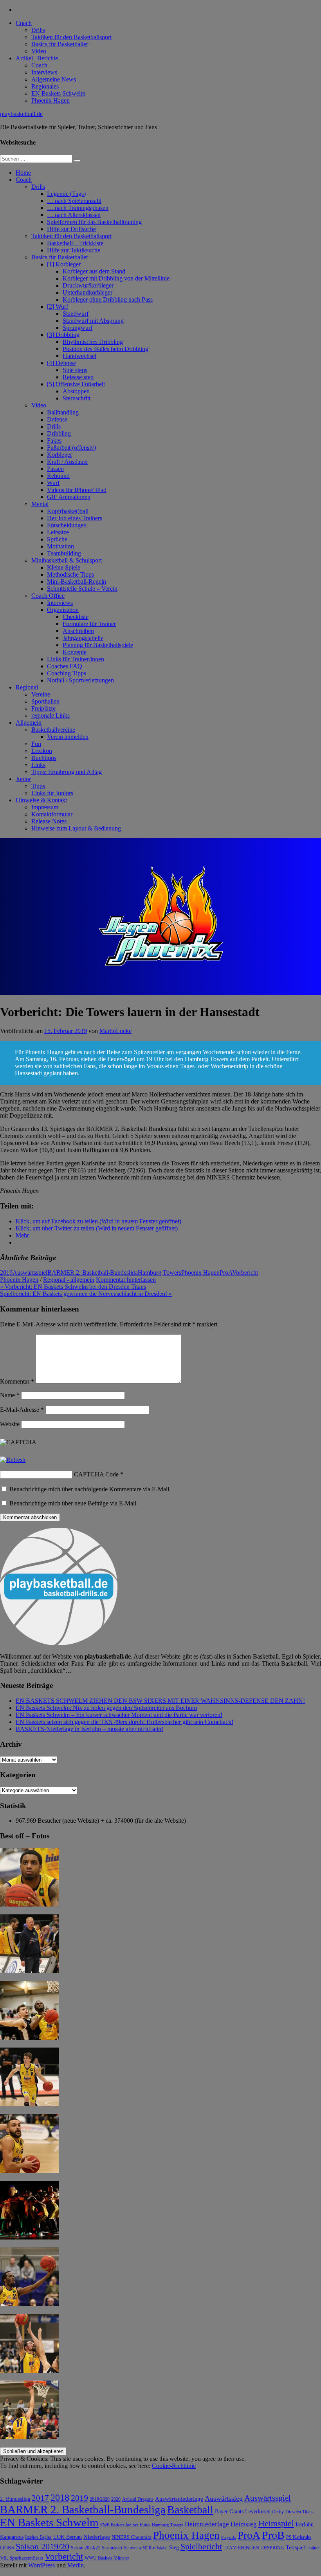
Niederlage (97, 2537)
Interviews (44, 72)
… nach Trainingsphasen (78, 208)
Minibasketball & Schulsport (67, 560)
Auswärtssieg (224, 2498)
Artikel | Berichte (37, 58)
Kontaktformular (52, 814)
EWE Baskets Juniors (119, 2525)
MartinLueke (115, 1031)
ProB (273, 2535)
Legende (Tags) (66, 194)
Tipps (38, 786)
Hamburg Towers (160, 1273)
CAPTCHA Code (96, 1474)
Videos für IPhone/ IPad (77, 490)
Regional (27, 687)
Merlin (76, 2565)
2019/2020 (100, 2499)
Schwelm (132, 2548)
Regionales (45, 86)
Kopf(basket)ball (68, 511)
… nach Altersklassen (74, 215)
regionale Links (50, 715)
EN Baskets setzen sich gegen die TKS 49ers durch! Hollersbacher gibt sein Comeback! (124, 1722)
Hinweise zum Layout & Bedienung (76, 828)
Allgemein (29, 723)
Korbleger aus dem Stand (94, 271)
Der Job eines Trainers (75, 518)
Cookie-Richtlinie (174, 2466)
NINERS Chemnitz (132, 2537)
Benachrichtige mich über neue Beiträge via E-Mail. (74, 1503)
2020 (116, 2499)
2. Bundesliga (15, 2499)
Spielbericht (201, 2546)
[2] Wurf (58, 307)
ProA (226, 1273)
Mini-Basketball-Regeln (77, 582)
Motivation (60, 546)
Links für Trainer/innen (76, 659)
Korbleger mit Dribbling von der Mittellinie (116, 278)
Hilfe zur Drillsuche (71, 229)
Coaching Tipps (67, 673)
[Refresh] (13, 1460)
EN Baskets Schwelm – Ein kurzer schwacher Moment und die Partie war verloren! (119, 1715)
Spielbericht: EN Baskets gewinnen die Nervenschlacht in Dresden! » (86, 1294)
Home (23, 173)
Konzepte (75, 652)
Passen (55, 469)
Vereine (41, 694)
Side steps (75, 370)
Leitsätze (58, 532)
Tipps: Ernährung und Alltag (67, 772)
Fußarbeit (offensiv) (71, 448)
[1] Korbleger (64, 264)
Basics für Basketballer (60, 44)
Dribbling (59, 433)
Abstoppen (76, 391)
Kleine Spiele (64, 567)
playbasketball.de (21, 114)
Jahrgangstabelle (83, 638)
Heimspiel (276, 2523)
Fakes (54, 440)
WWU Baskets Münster (107, 2558)
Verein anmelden (68, 737)
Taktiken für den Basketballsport (71, 37)
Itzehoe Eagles (38, 2537)
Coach (24, 23)
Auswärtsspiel (30, 1273)
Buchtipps (44, 758)
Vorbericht (245, 1273)
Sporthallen (45, 701)
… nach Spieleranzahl (74, 201)
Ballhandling (63, 412)
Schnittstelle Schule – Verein (82, 589)
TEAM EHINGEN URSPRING (254, 2548)
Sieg (174, 2548)
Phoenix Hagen (50, 100)
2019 (6, 1273)
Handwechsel (79, 356)
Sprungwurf (78, 328)
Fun (36, 744)
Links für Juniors (52, 793)
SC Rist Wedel (155, 2548)
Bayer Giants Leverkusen (243, 2511)
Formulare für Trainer (89, 624)
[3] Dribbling (63, 335)
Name (10, 1395)
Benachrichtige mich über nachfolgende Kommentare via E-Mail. (90, 1489)
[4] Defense (61, 363)
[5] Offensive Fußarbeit (76, 384)
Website (10, 1424)
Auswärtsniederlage (179, 2499)
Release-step (78, 377)
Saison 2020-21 (86, 2548)
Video (39, 51)
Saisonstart (112, 2548)
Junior (23, 779)
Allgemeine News (54, 79)
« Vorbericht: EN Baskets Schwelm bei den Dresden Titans (73, 1287)
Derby (278, 2512)
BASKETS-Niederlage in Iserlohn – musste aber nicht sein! (89, 1729)
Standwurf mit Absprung (93, 321)
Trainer (313, 2548)
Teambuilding (64, 553)
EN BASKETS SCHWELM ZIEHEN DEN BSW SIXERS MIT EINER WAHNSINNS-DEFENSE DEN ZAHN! (160, 1701)
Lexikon (42, 751)
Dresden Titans (299, 2512)
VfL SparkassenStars (22, 2558)
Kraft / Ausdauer (68, 462)
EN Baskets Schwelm (58, 93)
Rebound (58, 476)
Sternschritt (77, 398)
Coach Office (48, 596)
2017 (40, 2498)
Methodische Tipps (70, 574)
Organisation (63, 610)
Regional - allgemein (69, 1280)
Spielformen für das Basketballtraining (94, 222)
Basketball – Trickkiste (75, 243)
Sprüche (57, 539)
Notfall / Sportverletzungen (80, 680)
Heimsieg (244, 2524)
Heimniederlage (207, 2524)
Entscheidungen (67, 525)
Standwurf (76, 314)
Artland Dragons (138, 2499)
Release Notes (49, 821)
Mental (40, 504)
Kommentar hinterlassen (126, 1280)
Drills (38, 30)
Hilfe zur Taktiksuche (74, 250)
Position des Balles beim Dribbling (105, 349)
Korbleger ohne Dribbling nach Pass (108, 299)
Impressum (45, 807)
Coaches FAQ (65, 666)
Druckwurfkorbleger (88, 285)
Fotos (145, 2525)
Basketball (190, 2510)
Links (38, 765)
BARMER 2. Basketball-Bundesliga (93, 1273)
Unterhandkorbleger (87, 292)
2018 (60, 2498)
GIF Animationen (69, 497)
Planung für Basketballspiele (98, 645)
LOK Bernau (68, 2537)
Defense (57, 419)
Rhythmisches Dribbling (93, 342)
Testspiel (295, 2547)
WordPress (41, 2565)
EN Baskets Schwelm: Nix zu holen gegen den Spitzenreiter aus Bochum (106, 1708)
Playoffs (229, 2537)
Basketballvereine (53, 730)
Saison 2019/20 (42, 2547)
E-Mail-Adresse (22, 1410)
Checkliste (76, 617)
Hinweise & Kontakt (41, 800)
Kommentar (17, 1381)
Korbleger (60, 455)
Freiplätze (43, 708)
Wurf (53, 483)
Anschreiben (78, 631)
